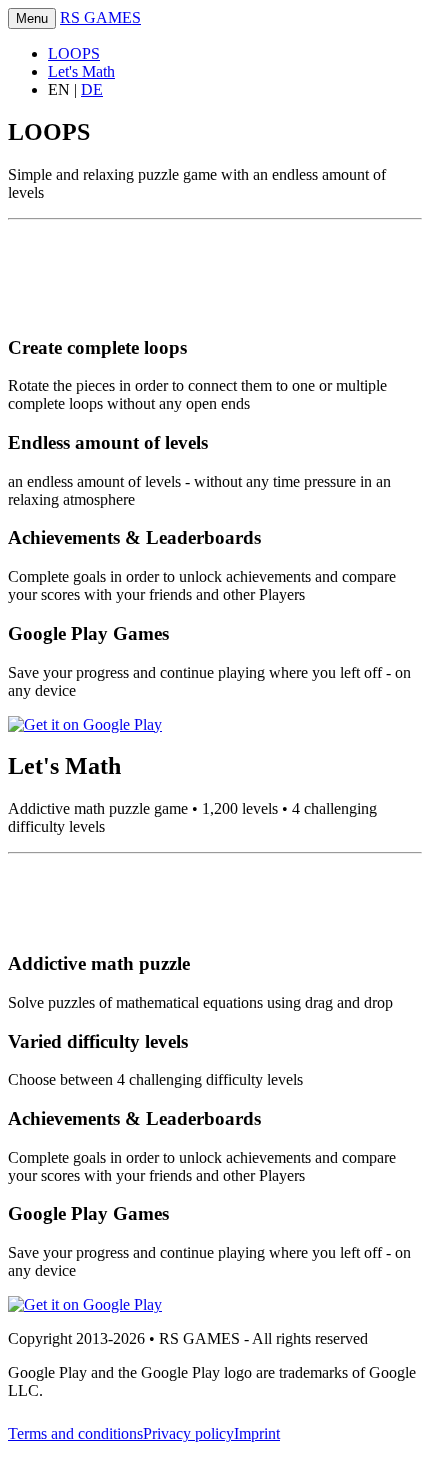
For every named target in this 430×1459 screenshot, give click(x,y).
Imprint (257, 1433)
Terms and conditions (75, 1433)
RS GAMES (100, 17)
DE (92, 89)
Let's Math (81, 71)
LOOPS (74, 53)
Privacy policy (188, 1433)
